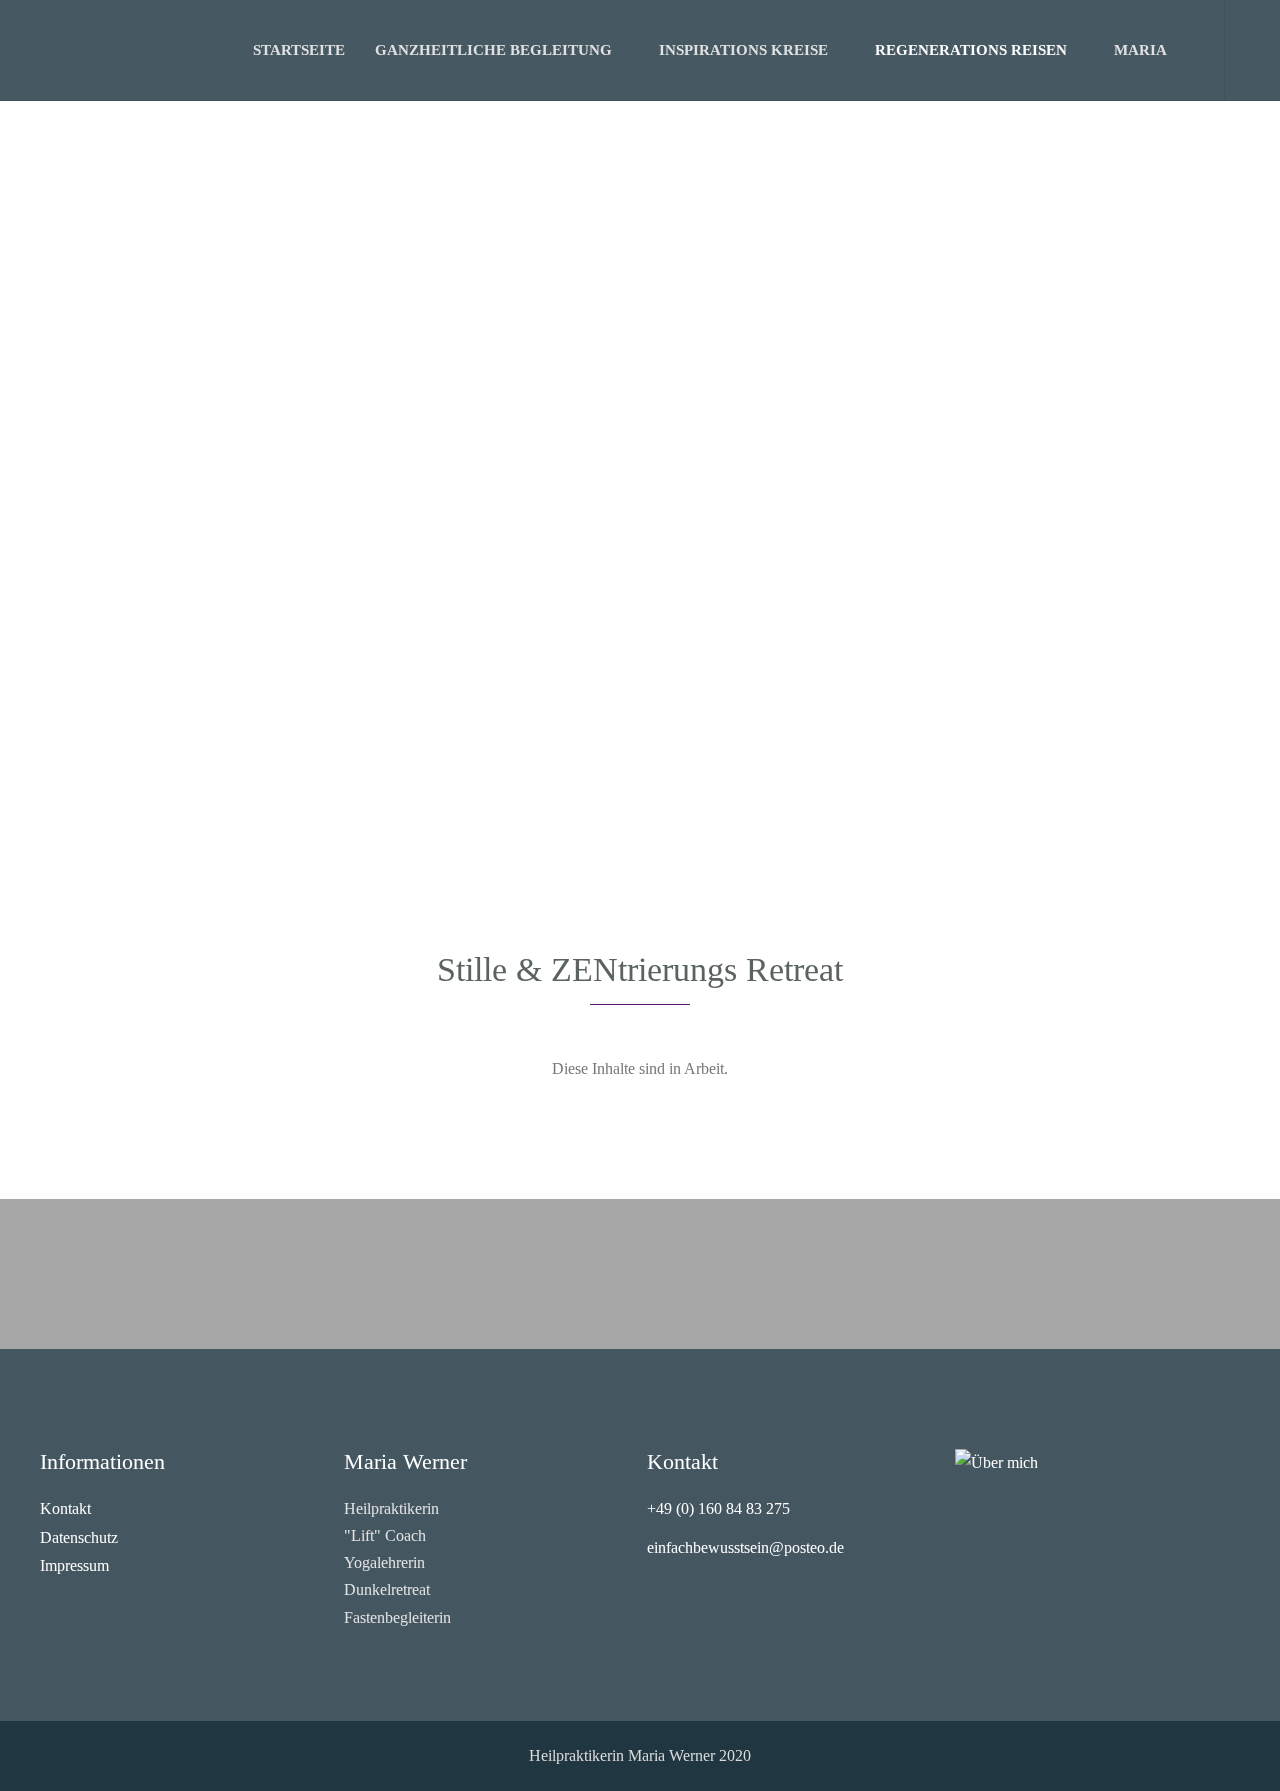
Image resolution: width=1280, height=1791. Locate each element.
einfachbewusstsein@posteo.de (745, 1547)
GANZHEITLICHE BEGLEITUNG (493, 50)
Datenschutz (79, 1537)
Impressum (74, 1565)
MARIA (1140, 50)
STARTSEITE (299, 50)
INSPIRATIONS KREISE (743, 50)
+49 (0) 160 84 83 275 (718, 1508)
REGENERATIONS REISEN (971, 50)
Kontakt (65, 1508)
